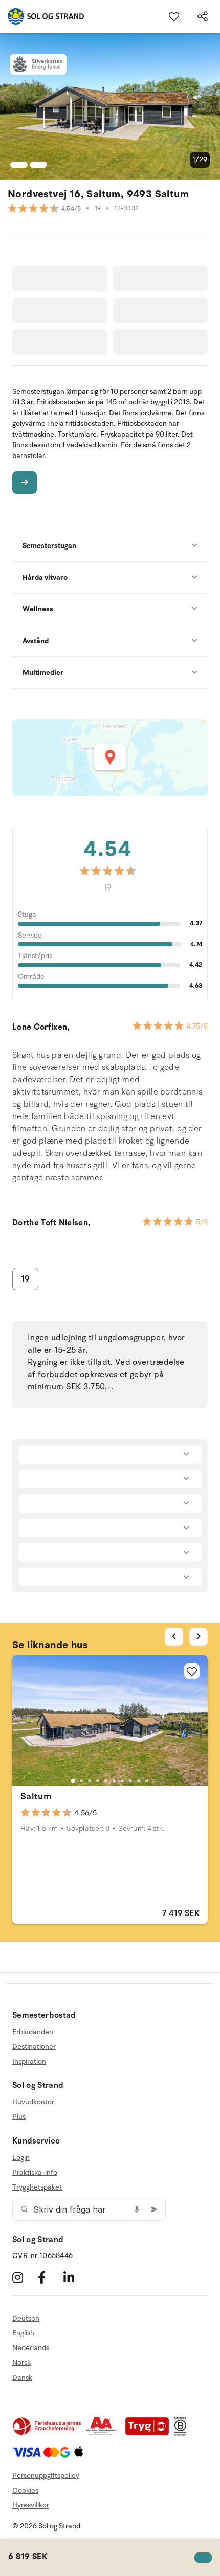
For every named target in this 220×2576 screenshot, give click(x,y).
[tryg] (150, 2434)
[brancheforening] (48, 2434)
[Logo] (42, 16)
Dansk (22, 2377)
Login (21, 2158)
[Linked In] (75, 2278)
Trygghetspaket (37, 2187)
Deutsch (26, 2319)
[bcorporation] (183, 2434)
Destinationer (34, 2047)
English (23, 2333)
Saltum (36, 1796)
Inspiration (29, 2061)
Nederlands (31, 2348)
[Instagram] (24, 2278)
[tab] (73, 1781)
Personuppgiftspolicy (46, 2476)
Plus (19, 2117)
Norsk (21, 2363)
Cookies (25, 2490)
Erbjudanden (33, 2032)
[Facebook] (49, 2278)
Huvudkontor (33, 2102)
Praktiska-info (35, 2172)
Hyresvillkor (31, 2505)
